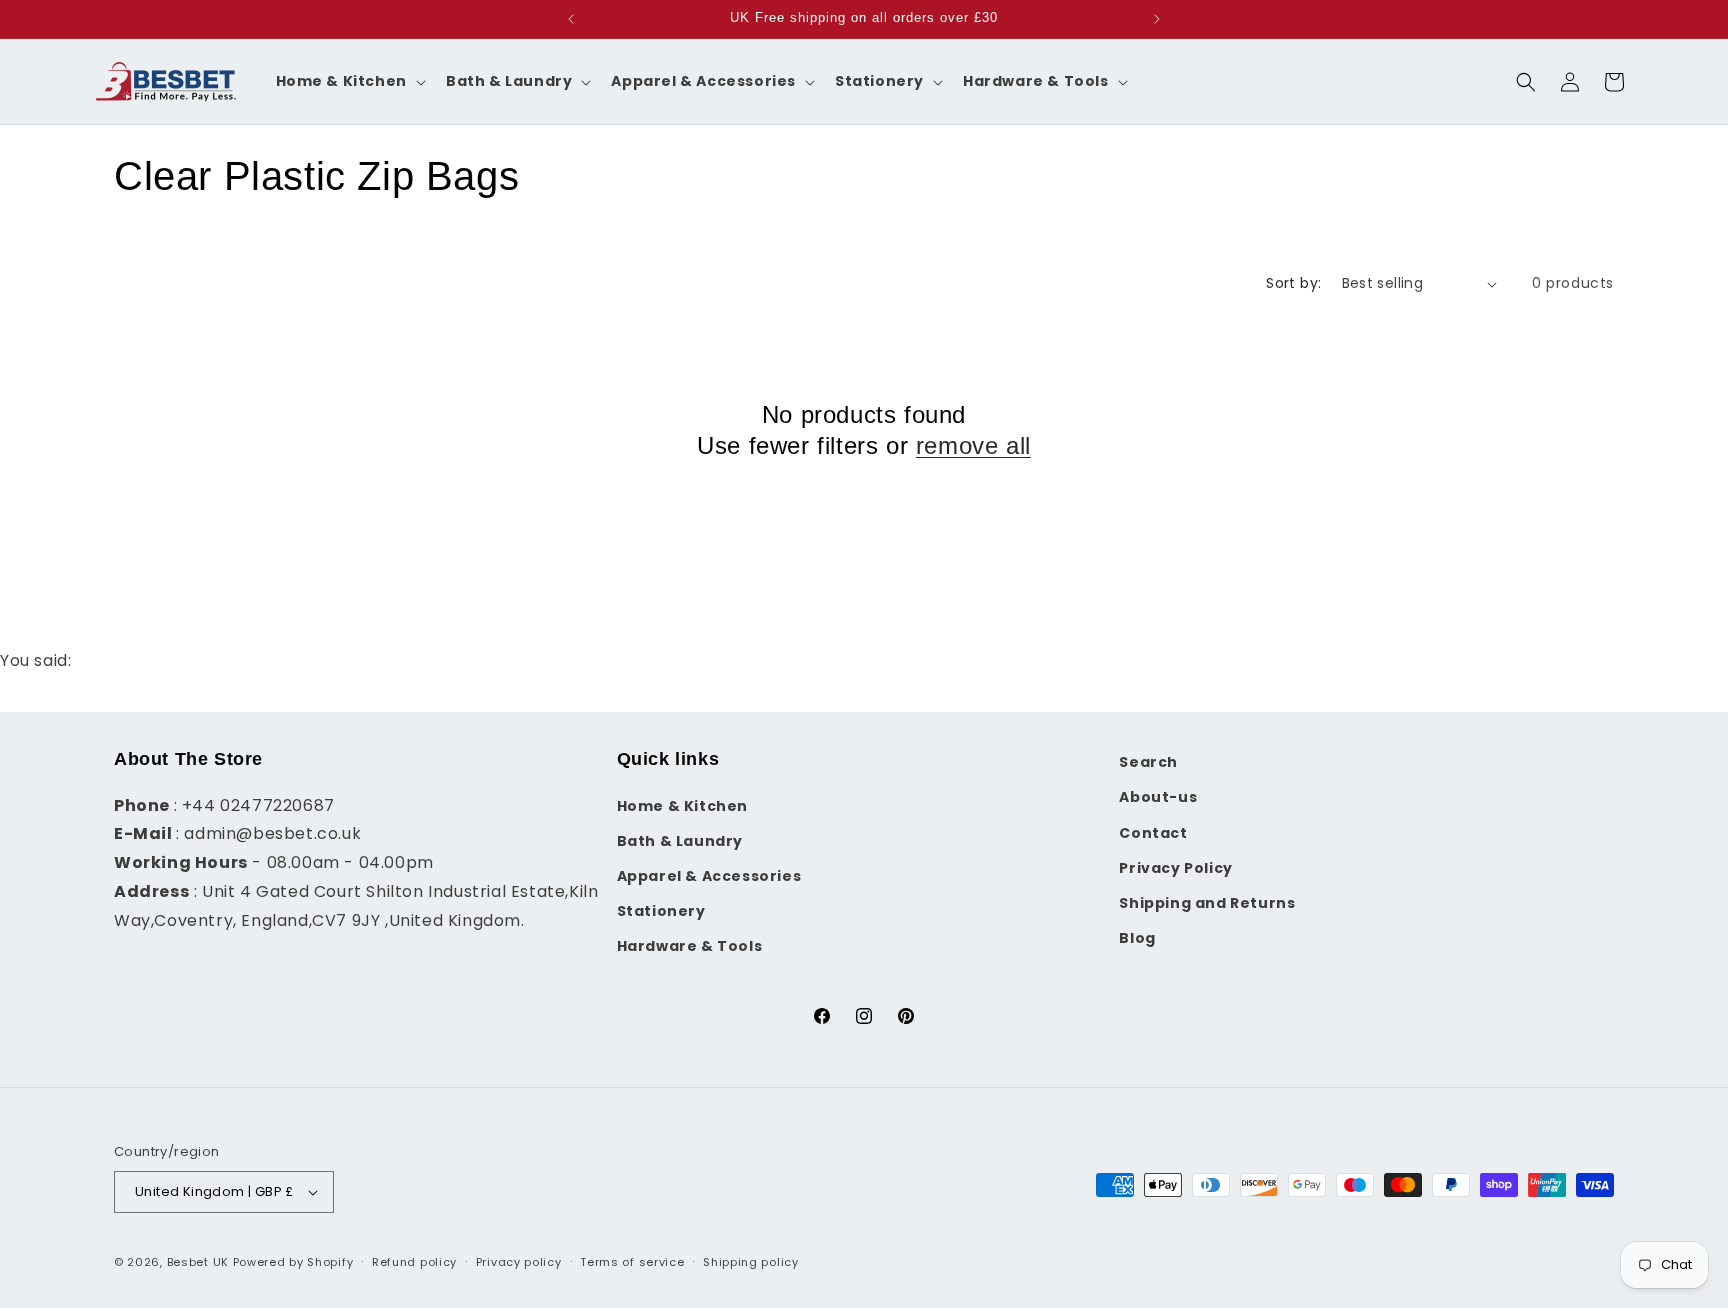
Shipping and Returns (1207, 903)
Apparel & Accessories (709, 876)
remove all (973, 445)
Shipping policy (751, 1262)
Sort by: (1293, 283)
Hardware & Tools (690, 946)
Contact (1153, 833)
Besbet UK (198, 1262)
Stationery (661, 911)
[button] (349, 81)
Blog (1137, 938)
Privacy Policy (1175, 868)
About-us (1158, 797)
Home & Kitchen (682, 806)
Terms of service (632, 1262)
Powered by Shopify (293, 1262)
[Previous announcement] (571, 19)
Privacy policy (519, 1262)
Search (1148, 762)
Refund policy (414, 1262)
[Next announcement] (1157, 19)
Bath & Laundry (680, 841)
